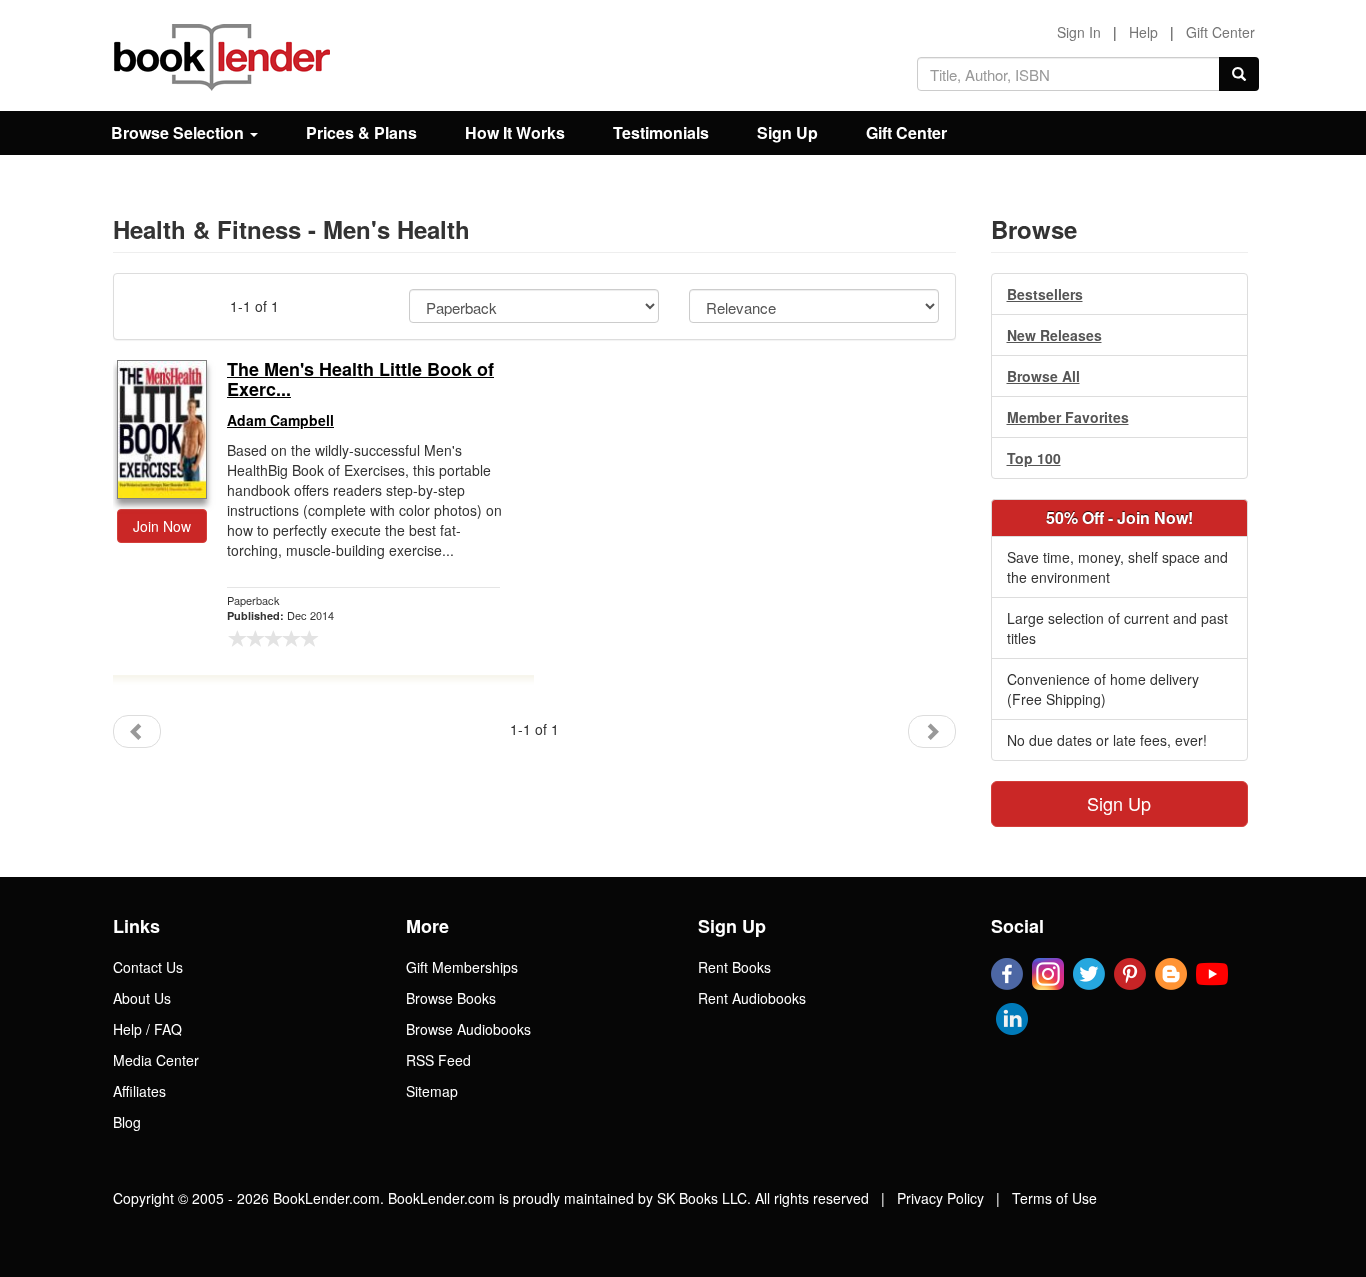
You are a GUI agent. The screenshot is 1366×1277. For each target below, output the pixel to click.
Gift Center (1220, 32)
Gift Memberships (462, 967)
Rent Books (734, 967)
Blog (127, 1122)
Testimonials (661, 132)
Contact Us (148, 967)
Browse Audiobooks (468, 1029)
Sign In (1079, 32)
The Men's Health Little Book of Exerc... (360, 380)
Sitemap (432, 1091)
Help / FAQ (147, 1029)
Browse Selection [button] (179, 132)
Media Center (156, 1060)
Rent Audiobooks (752, 998)
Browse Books (451, 998)
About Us (142, 998)
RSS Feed (438, 1060)
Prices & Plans (361, 132)
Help (1143, 32)
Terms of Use (1054, 1198)
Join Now (162, 526)
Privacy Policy (940, 1198)
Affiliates (139, 1091)
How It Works (515, 132)
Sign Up (787, 132)
